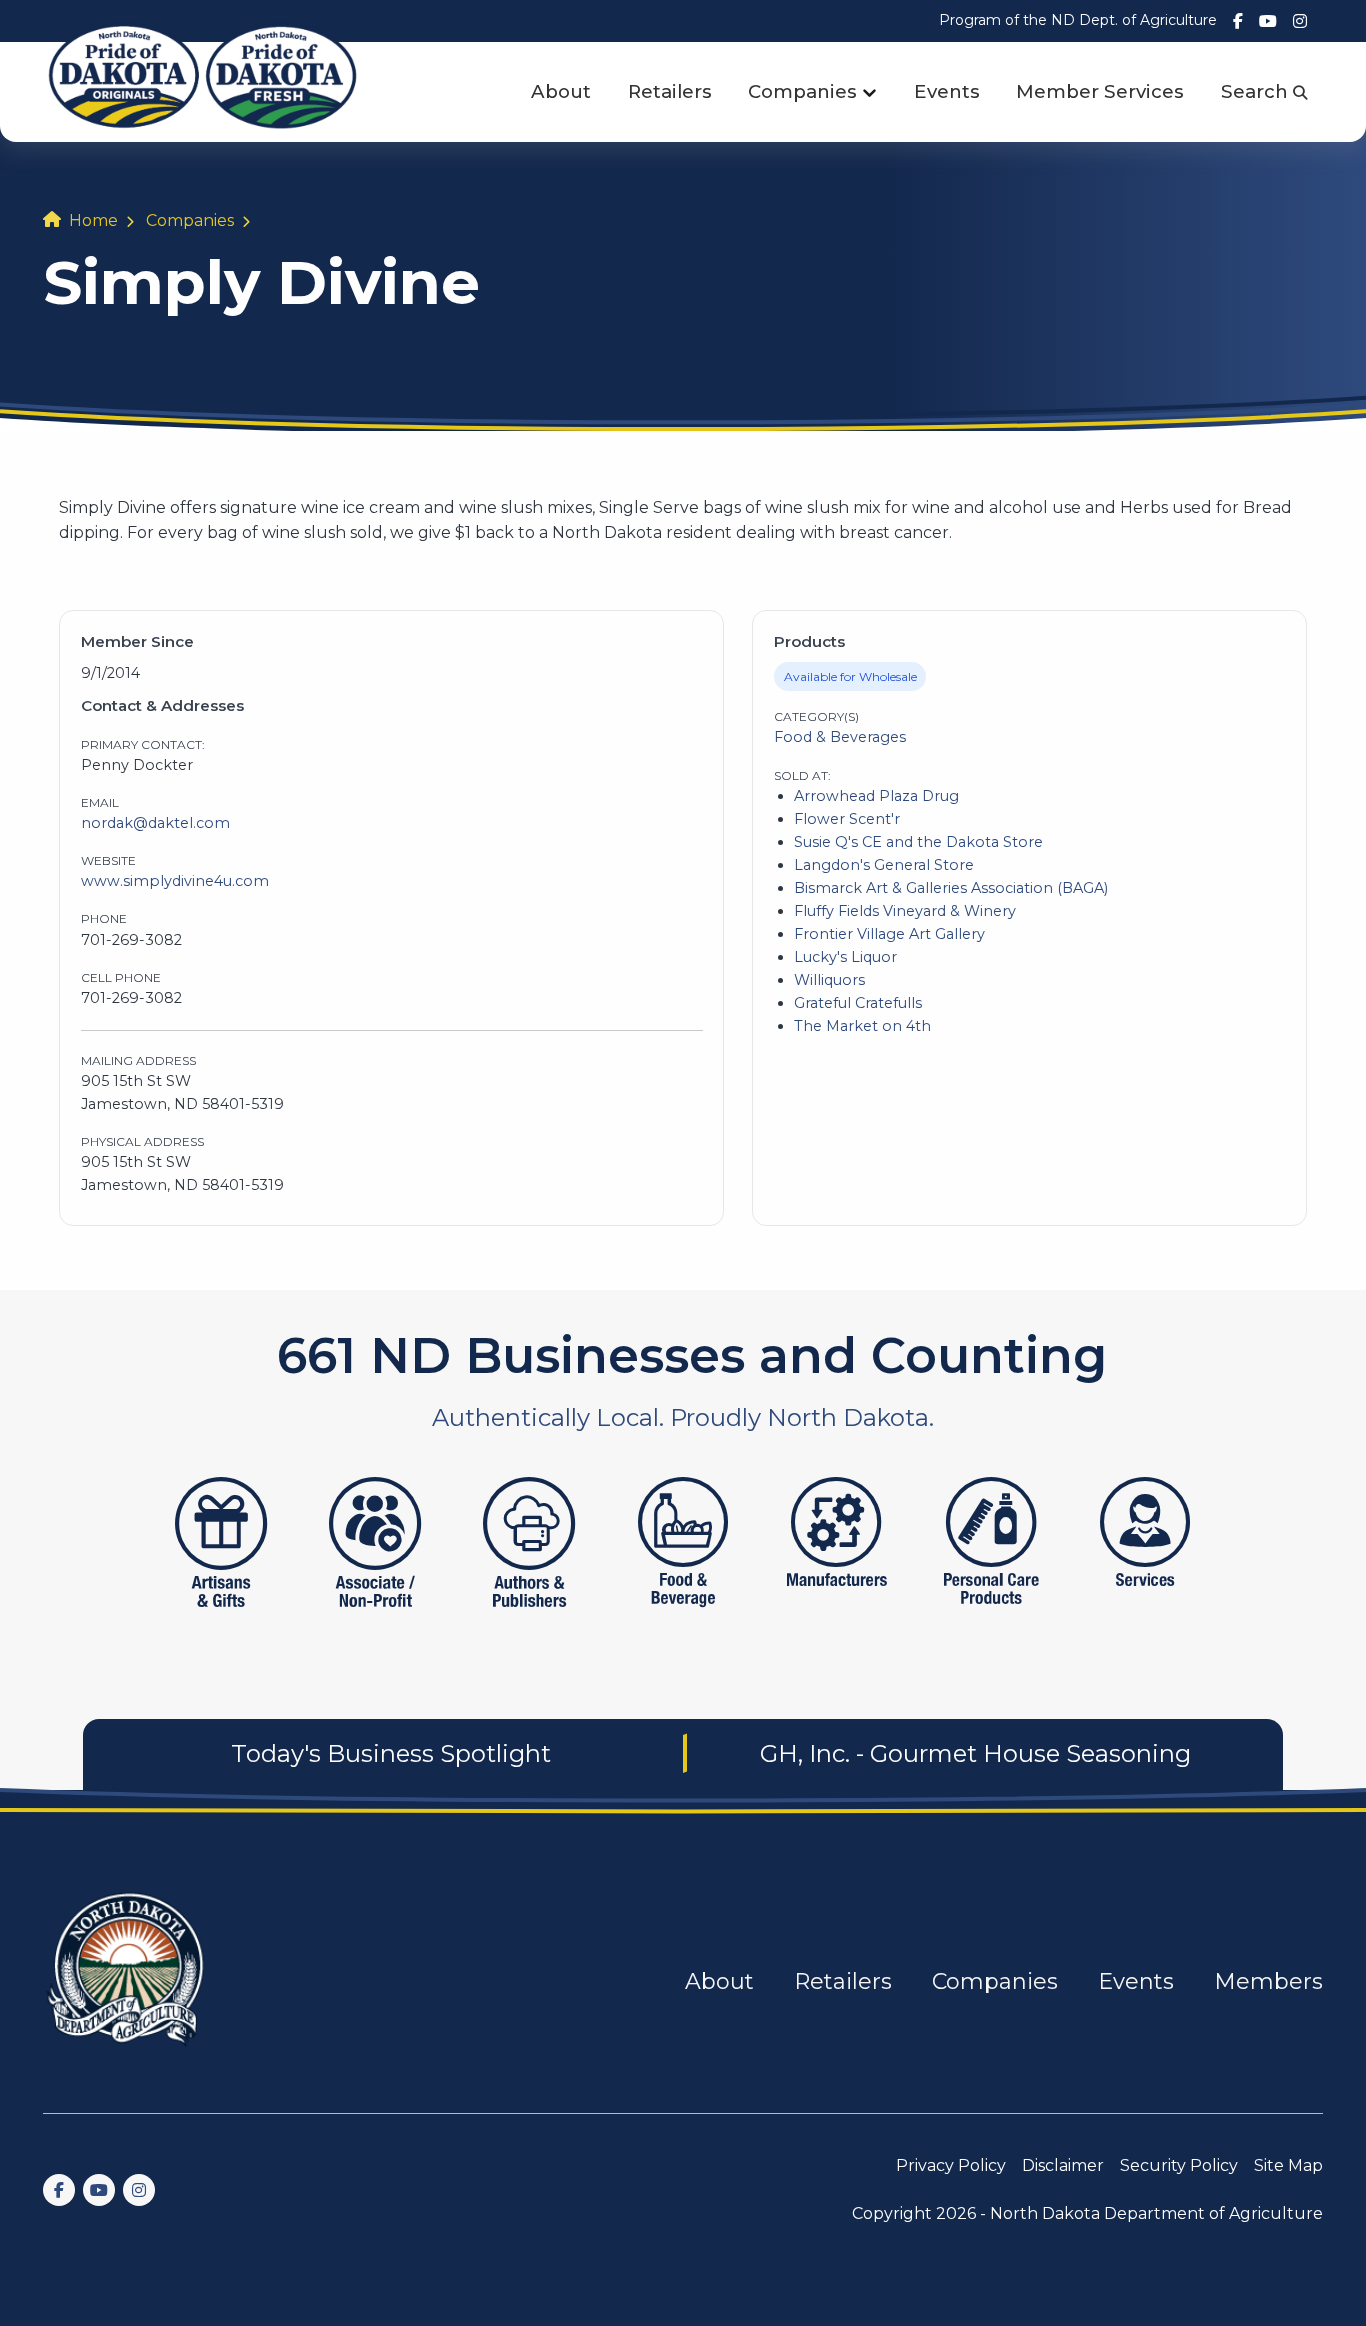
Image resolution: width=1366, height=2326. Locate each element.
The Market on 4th (862, 1026)
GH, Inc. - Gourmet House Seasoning (975, 1753)
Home (93, 220)
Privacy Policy (951, 2165)
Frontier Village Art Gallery (889, 934)
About (561, 91)
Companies (802, 91)
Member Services (1100, 91)
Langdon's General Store (884, 865)
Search (1257, 91)
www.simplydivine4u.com (175, 881)
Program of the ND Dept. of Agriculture (1078, 20)
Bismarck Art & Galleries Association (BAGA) (951, 888)
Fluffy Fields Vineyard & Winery (905, 911)
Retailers (670, 91)
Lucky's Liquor (845, 957)
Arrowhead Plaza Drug (876, 796)
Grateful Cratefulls (858, 1003)
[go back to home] (127, 1981)
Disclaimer (1063, 2165)
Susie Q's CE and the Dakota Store (918, 842)
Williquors (829, 980)
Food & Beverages (840, 737)
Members (1268, 1981)
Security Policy (1179, 2165)
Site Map (1288, 2165)
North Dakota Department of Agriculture (1156, 2213)
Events (947, 91)
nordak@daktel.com (155, 823)
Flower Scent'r (847, 819)
